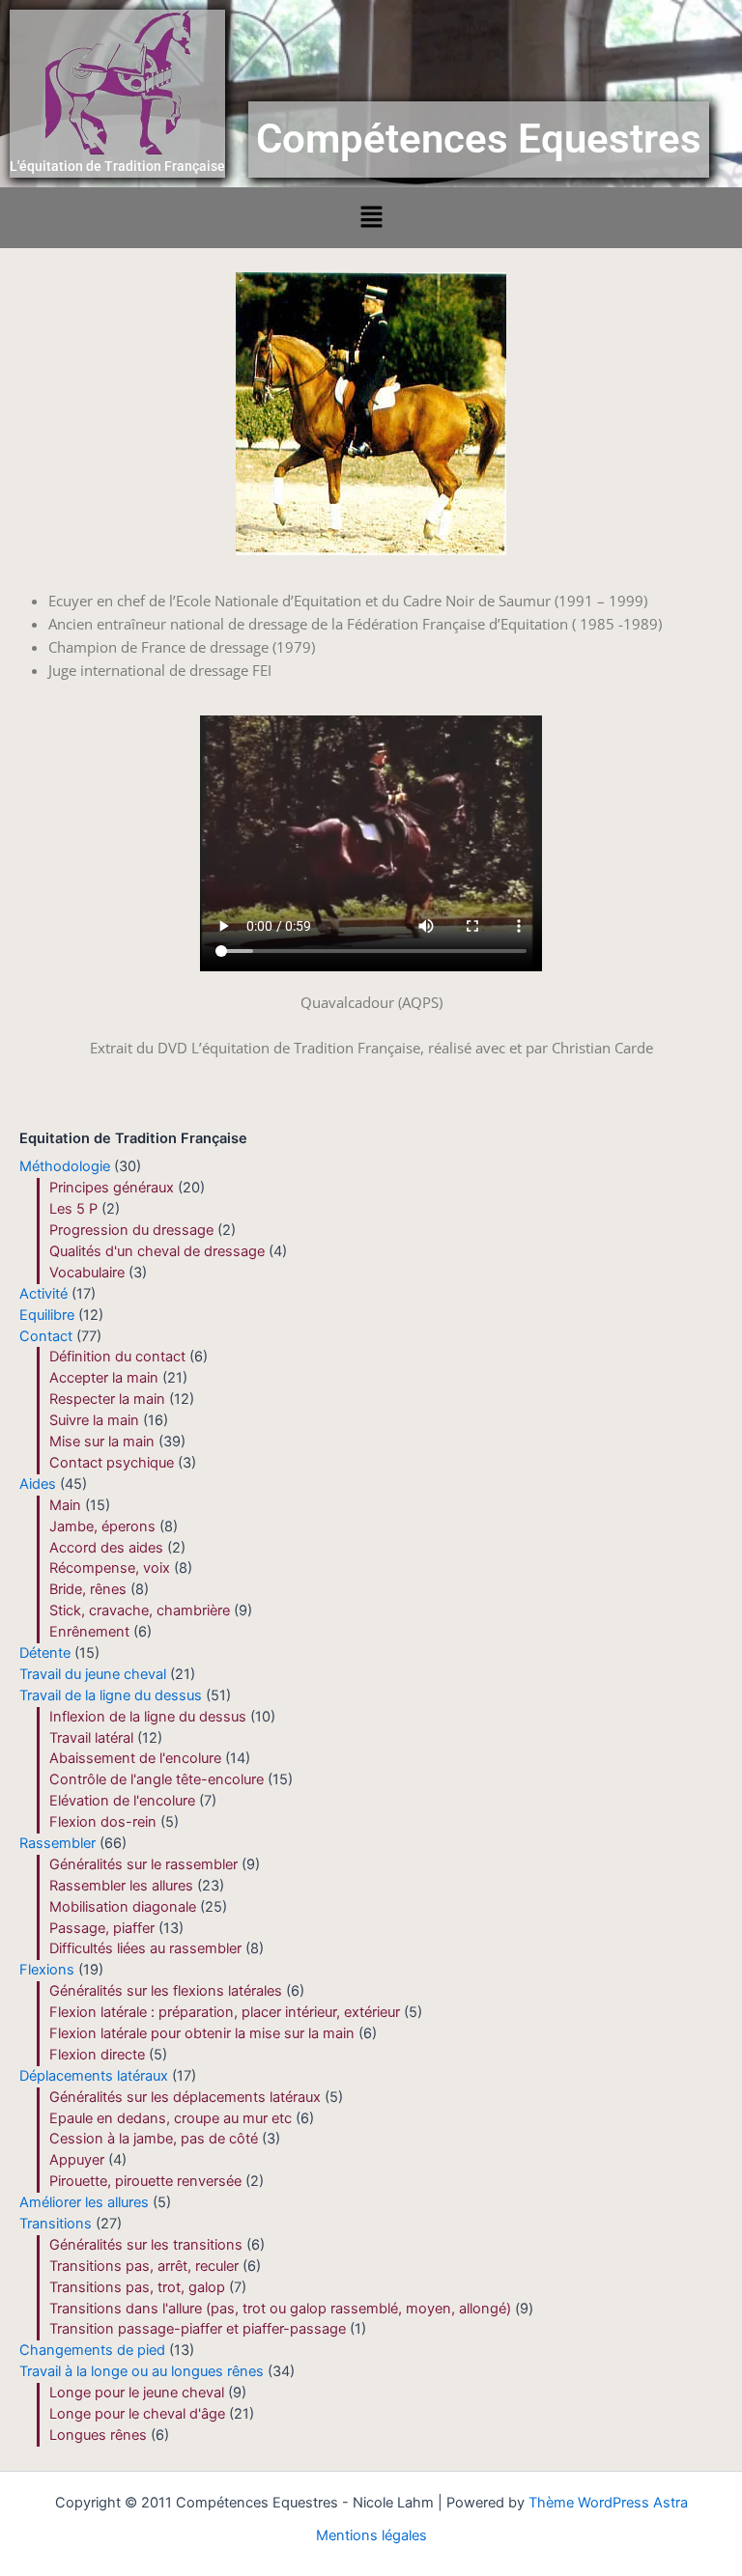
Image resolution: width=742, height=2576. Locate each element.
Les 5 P (73, 1209)
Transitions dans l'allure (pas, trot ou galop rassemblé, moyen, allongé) (280, 2309)
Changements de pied (92, 2350)
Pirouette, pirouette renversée (145, 2181)
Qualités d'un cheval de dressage (157, 1251)
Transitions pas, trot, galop (137, 2287)
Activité (43, 1294)
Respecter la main (107, 1399)
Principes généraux (112, 1188)
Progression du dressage (131, 1230)
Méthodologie (65, 1166)
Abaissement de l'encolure (135, 1758)
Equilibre (47, 1315)
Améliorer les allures (84, 2202)
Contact (46, 1336)
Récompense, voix (110, 1568)
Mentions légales (371, 2535)
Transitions (56, 2224)
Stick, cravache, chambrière (140, 1610)
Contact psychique (112, 1463)
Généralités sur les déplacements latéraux (185, 2097)
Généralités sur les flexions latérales (166, 1991)
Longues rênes (98, 2435)
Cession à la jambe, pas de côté (154, 2139)
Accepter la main (104, 1378)
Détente (45, 1653)
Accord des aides (106, 1548)
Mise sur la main (102, 1442)
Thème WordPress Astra (608, 2503)
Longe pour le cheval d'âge (137, 2414)
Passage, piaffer (102, 1928)
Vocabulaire (87, 1273)
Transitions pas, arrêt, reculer (144, 2266)
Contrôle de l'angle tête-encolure (157, 1779)
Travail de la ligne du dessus (111, 1695)
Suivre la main (94, 1420)
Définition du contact (117, 1357)
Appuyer (77, 2160)
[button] (371, 218)
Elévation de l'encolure (122, 1801)
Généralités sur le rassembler (143, 1864)
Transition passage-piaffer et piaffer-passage (198, 2329)
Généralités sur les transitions (146, 2245)
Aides (38, 1484)
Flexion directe (97, 2055)
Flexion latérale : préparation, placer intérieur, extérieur (225, 2012)
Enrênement (89, 1632)
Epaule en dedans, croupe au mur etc (171, 2118)
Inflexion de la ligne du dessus (148, 1717)
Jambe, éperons (102, 1526)
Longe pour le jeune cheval (137, 2393)
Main (65, 1505)
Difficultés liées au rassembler (145, 1948)
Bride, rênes (88, 1589)
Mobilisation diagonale (123, 1907)
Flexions (47, 1970)
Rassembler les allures (121, 1886)
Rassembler (57, 1843)
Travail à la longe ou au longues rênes (142, 2371)
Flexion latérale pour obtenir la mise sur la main (202, 2033)
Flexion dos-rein (103, 1822)
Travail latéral (91, 1738)
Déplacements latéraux (94, 2076)
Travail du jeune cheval (93, 1674)
